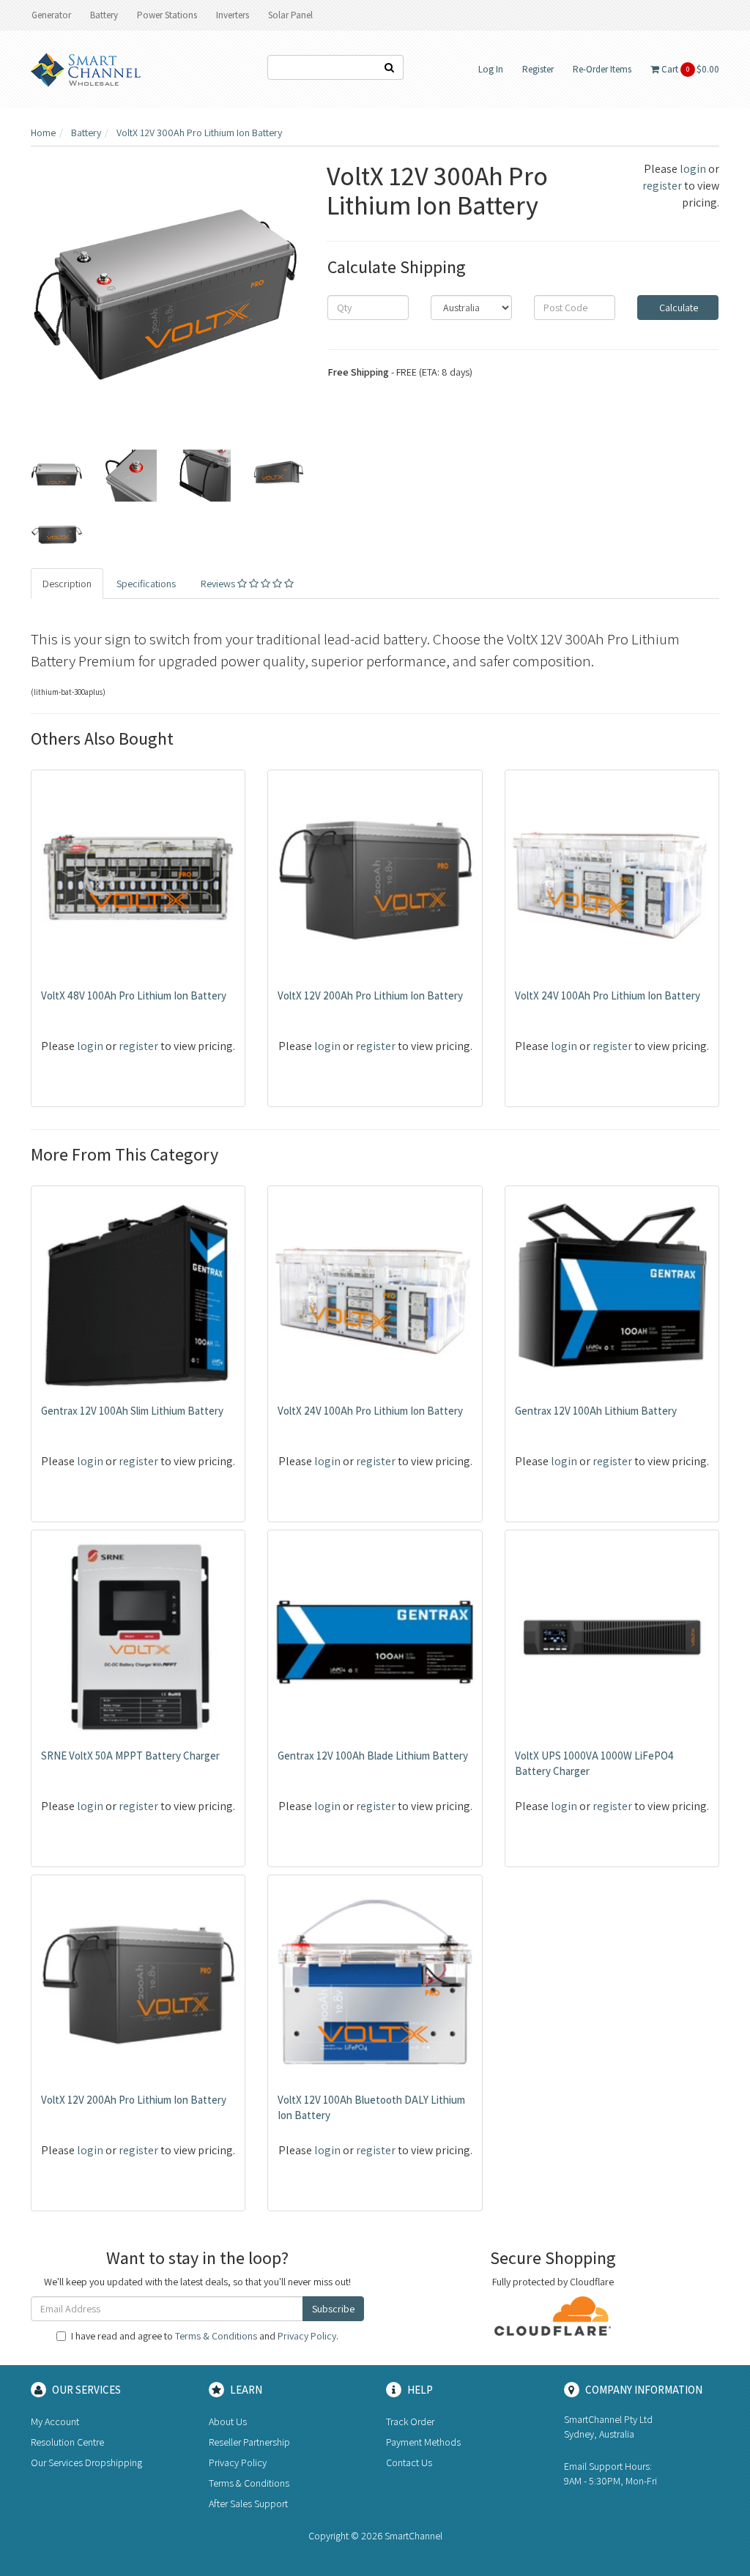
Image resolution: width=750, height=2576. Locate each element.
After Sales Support (248, 2504)
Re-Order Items (602, 69)
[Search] (390, 67)
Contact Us (409, 2463)
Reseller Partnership (249, 2442)
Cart (689, 69)
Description (67, 584)
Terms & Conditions (216, 2336)
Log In (491, 69)
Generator (51, 15)
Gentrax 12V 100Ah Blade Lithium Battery (373, 1756)
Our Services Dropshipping (86, 2463)
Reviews (219, 584)
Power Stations (167, 15)
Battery (104, 15)
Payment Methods (423, 2442)
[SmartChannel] (86, 69)
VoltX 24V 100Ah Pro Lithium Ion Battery (608, 995)
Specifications (146, 584)
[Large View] (57, 476)
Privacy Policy (307, 2336)
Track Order (410, 2421)
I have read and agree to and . (205, 2336)
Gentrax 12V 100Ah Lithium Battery (596, 1411)
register (662, 186)
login (693, 169)
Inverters (233, 15)
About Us (228, 2421)
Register (538, 69)
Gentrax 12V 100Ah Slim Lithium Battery (132, 1411)
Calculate (677, 308)
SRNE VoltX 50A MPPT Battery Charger (130, 1756)
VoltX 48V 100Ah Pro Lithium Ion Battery (134, 995)
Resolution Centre (67, 2442)
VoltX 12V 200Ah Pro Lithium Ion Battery (370, 995)
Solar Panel (290, 15)
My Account (55, 2421)
